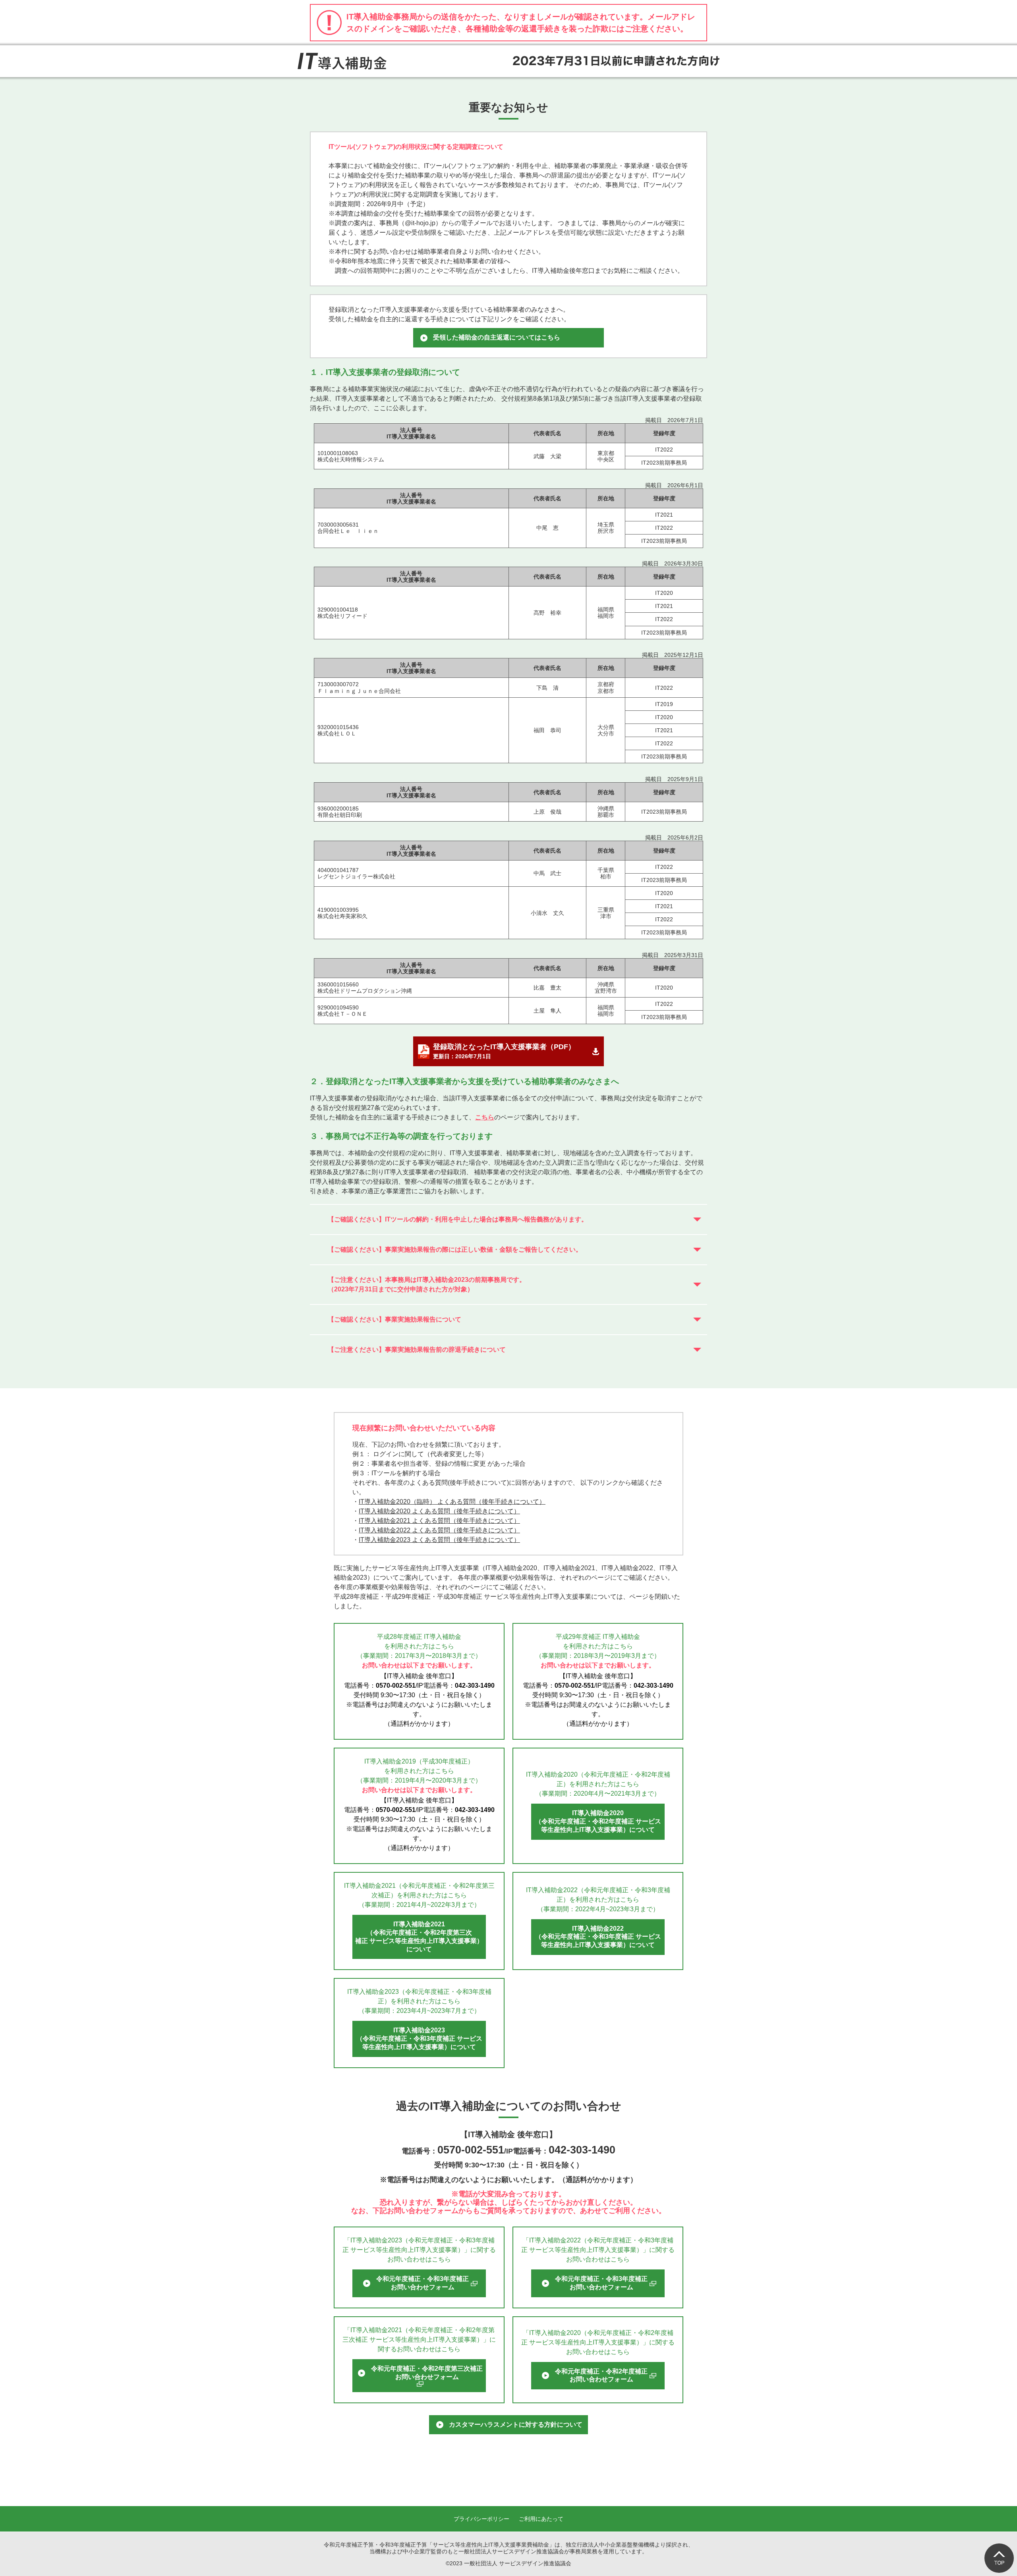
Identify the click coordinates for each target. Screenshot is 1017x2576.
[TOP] (999, 2558)
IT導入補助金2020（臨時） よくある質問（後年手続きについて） (452, 1502)
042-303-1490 (475, 1685)
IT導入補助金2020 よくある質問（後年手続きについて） (439, 1511)
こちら (485, 1117)
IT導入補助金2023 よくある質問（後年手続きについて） (439, 1540)
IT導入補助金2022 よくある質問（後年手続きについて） (439, 1530)
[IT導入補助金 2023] (342, 61)
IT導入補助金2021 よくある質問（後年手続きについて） (439, 1521)
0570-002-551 (396, 1685)
